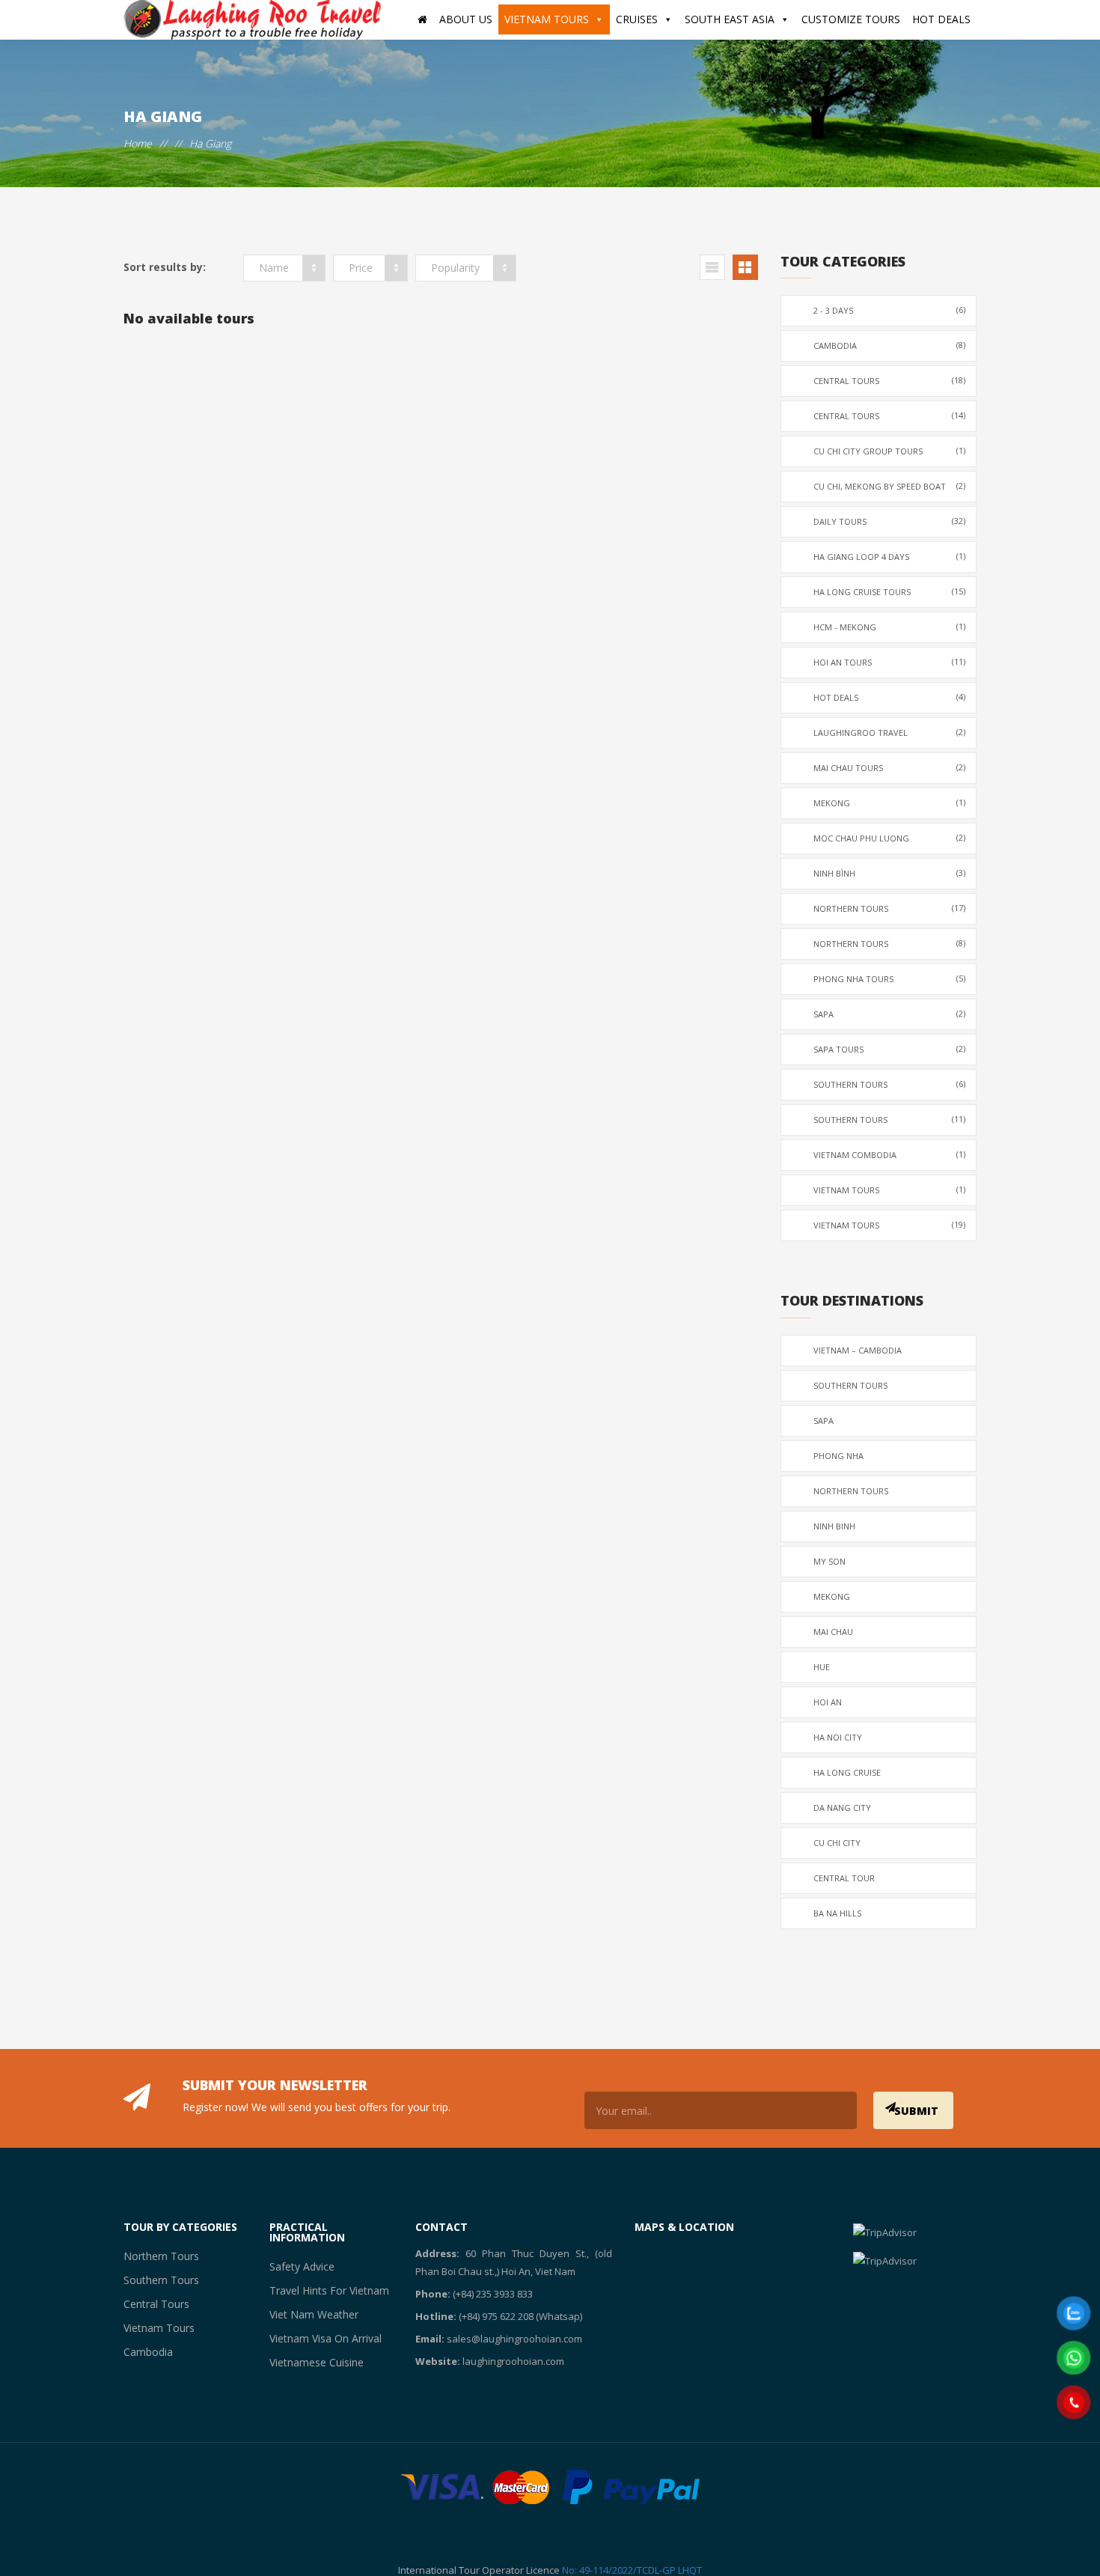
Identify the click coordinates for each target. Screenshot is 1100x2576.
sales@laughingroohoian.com (514, 2339)
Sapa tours (890, 1049)
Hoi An (828, 1702)
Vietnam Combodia (890, 1154)
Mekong (890, 803)
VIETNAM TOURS (547, 19)
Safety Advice (297, 2266)
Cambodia (890, 345)
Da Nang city (842, 1808)
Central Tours (890, 380)
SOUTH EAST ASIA (730, 19)
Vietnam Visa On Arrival (319, 2338)
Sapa (890, 1014)
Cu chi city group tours (890, 451)
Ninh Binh (834, 1526)
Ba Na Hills (837, 1913)
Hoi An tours (890, 662)
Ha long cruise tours (890, 591)
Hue (822, 1667)
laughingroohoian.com (513, 2361)
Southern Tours (890, 1084)
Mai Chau (833, 1632)
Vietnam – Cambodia (858, 1350)
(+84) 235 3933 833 (493, 2294)
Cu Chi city (837, 1843)
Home (138, 143)
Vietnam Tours (890, 1190)
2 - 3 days (890, 310)
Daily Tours (890, 521)
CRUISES (637, 19)
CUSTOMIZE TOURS (851, 19)
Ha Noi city (838, 1737)
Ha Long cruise (847, 1772)
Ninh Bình (890, 873)
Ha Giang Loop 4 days (890, 556)
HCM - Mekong (890, 627)
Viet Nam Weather (308, 2314)
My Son (829, 1561)
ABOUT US (466, 19)
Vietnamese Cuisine (311, 2362)
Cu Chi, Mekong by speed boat (890, 486)
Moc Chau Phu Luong (890, 838)
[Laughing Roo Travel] (254, 20)
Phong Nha (838, 1456)
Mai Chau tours (890, 767)
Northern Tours (890, 908)
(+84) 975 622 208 (496, 2316)
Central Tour (844, 1878)
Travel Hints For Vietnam (321, 2290)
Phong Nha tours (890, 978)
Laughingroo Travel (890, 732)
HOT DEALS (941, 19)
